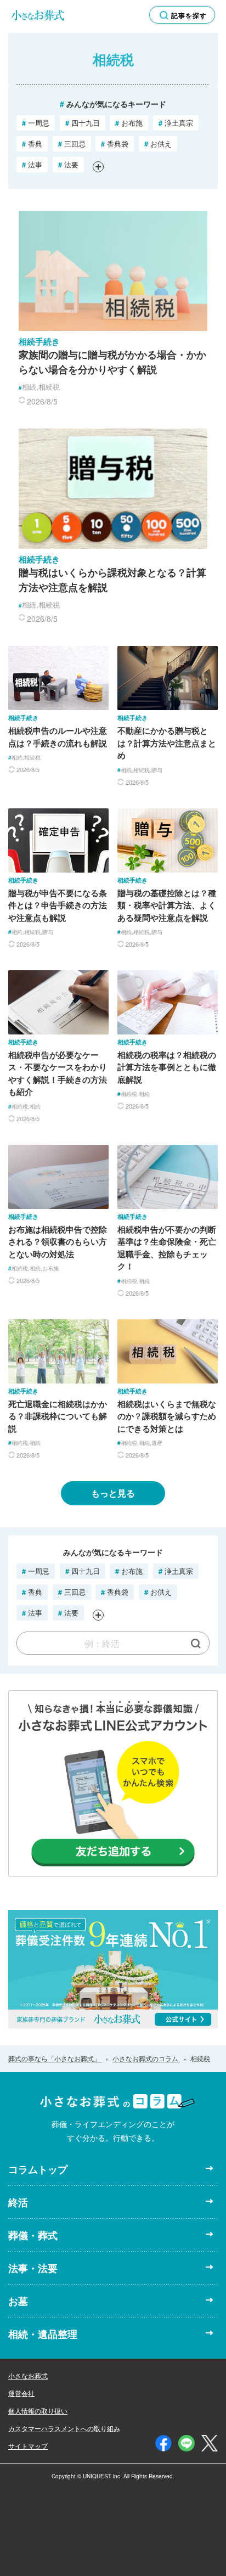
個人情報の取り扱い (38, 2411)
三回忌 (72, 144)
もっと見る (113, 1493)
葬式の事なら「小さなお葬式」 (55, 2058)
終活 (18, 2202)
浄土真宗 (176, 123)
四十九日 (83, 123)
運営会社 (21, 2393)
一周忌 (36, 123)
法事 (32, 164)
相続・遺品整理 (43, 2334)
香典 (32, 144)
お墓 (18, 2301)
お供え (158, 144)
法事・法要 (33, 2268)
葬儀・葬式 (33, 2235)
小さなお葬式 (28, 2375)
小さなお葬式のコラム (146, 2058)
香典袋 (115, 144)
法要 (68, 164)
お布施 (129, 123)
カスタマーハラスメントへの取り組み (64, 2428)
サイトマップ (28, 2446)
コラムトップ (38, 2169)
